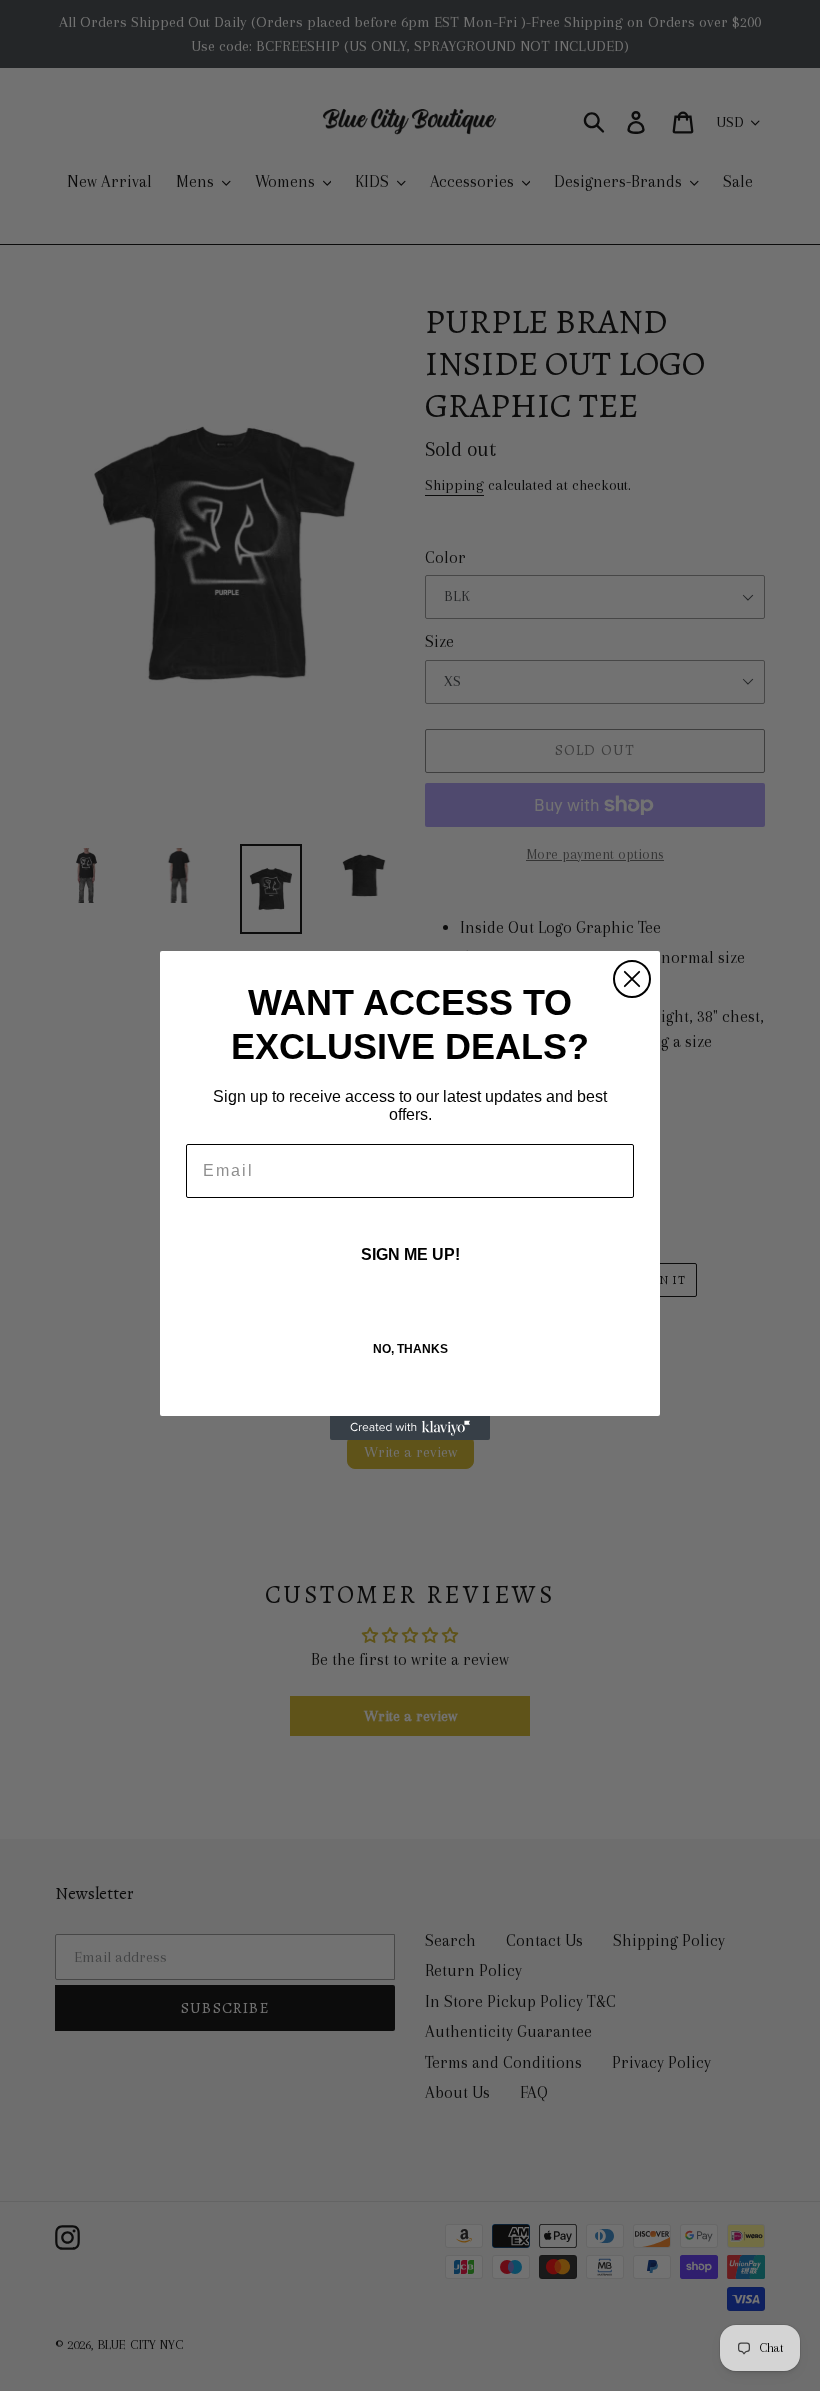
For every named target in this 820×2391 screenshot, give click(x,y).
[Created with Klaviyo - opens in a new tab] (410, 1428)
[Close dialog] (632, 979)
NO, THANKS (410, 1349)
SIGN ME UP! (410, 1254)
